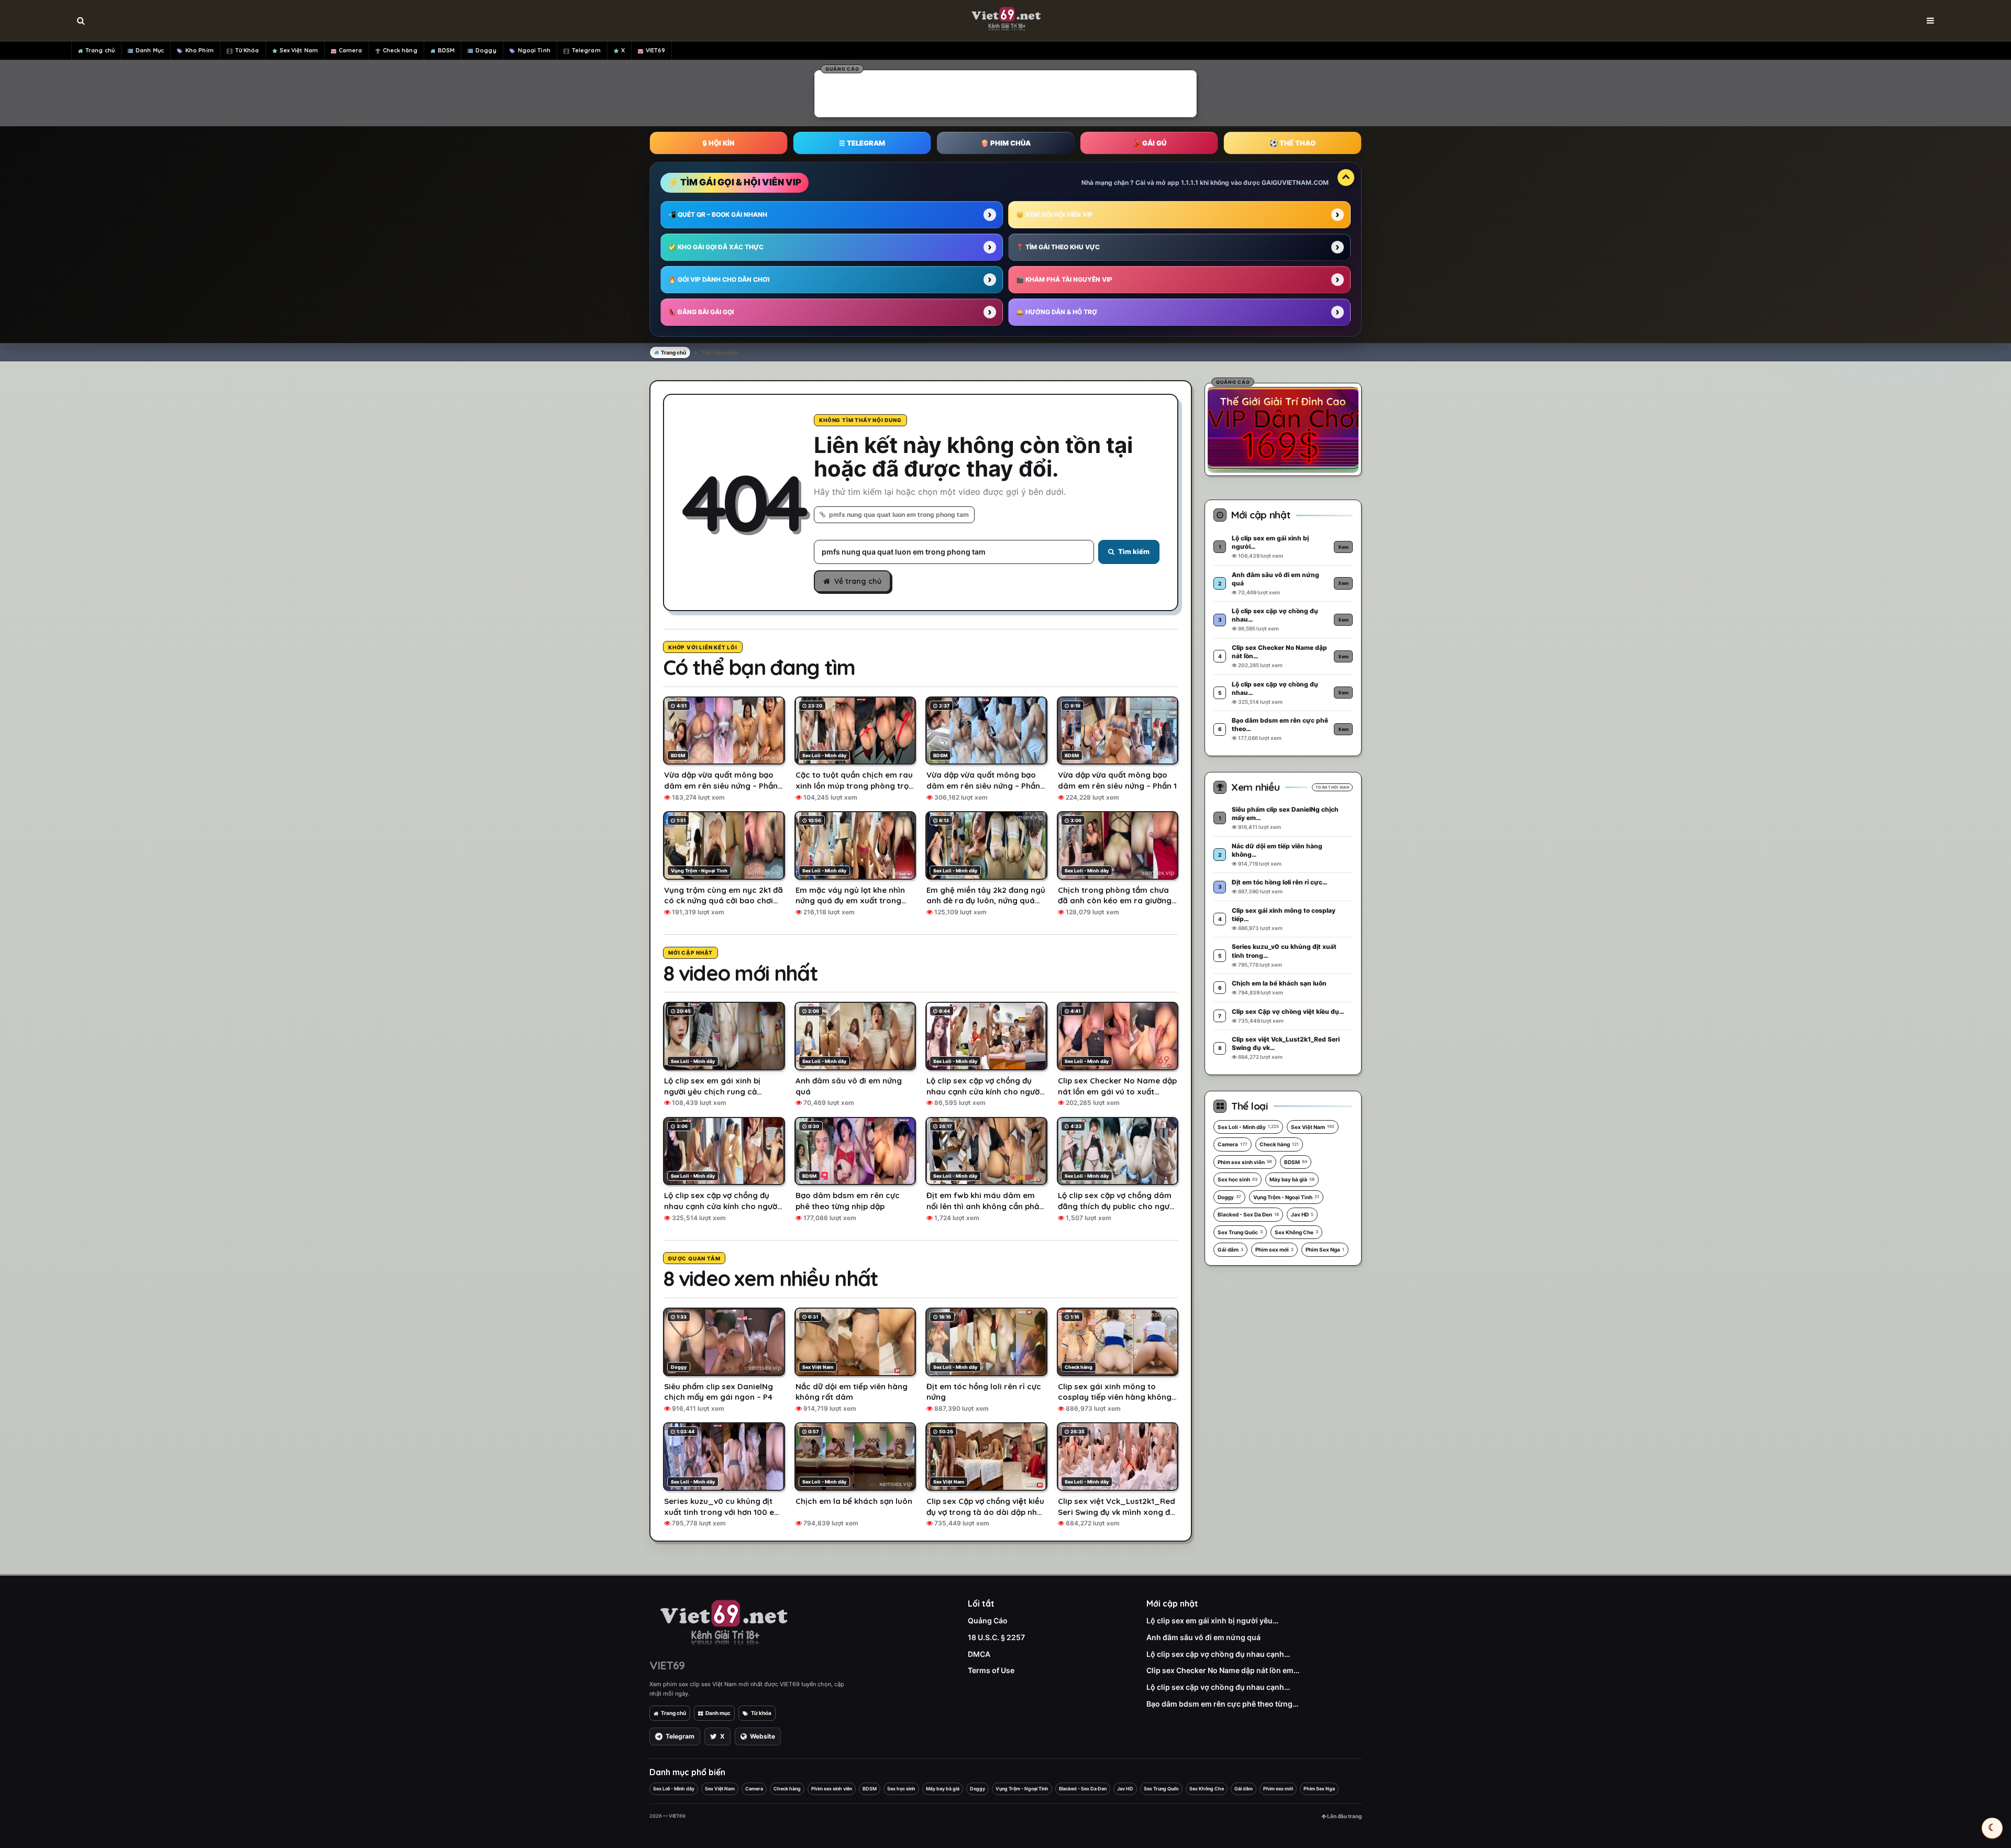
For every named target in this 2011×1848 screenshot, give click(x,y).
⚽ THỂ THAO (1292, 143)
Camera (351, 50)
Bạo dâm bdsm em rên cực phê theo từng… (1222, 1704)
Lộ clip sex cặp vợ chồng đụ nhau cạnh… (1218, 1654)
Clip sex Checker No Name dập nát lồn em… (1223, 1670)
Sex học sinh (1237, 1179)
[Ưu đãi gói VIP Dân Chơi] (1283, 428)
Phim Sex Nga (1325, 1249)
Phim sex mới (1274, 1249)
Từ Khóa (247, 50)
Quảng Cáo (988, 1620)
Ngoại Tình (534, 50)
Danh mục (718, 1713)
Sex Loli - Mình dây (1248, 1127)
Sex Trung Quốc (1240, 1232)
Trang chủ (100, 50)
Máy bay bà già (1292, 1179)
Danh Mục (150, 50)
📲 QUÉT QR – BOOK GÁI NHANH (718, 214)
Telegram (586, 50)
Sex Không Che (1296, 1232)
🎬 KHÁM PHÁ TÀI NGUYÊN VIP (1064, 279)
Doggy (486, 50)
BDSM (446, 50)
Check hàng (400, 50)
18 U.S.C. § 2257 (996, 1637)
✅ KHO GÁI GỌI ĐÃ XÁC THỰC (716, 247)
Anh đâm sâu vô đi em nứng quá (1203, 1637)
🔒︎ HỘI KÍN (719, 143)
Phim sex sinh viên (1245, 1162)
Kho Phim (200, 50)
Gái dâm (1230, 1249)
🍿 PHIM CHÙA (1005, 143)
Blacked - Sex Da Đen (1248, 1214)
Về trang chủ (858, 581)
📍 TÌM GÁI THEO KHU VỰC (1058, 247)
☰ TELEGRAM (862, 143)
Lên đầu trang (1344, 1816)
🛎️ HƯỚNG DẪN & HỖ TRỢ (1057, 312)
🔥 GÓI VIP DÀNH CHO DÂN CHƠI (719, 279)
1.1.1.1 (1190, 182)
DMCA (979, 1654)
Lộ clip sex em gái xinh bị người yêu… (1212, 1620)
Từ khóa (761, 1713)
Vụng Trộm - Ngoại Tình (1286, 1197)
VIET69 (656, 50)
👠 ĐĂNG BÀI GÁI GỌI (701, 312)
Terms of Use (991, 1670)
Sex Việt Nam (299, 50)
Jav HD (1302, 1214)
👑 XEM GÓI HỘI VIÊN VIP (1054, 214)
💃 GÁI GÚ (1149, 143)
